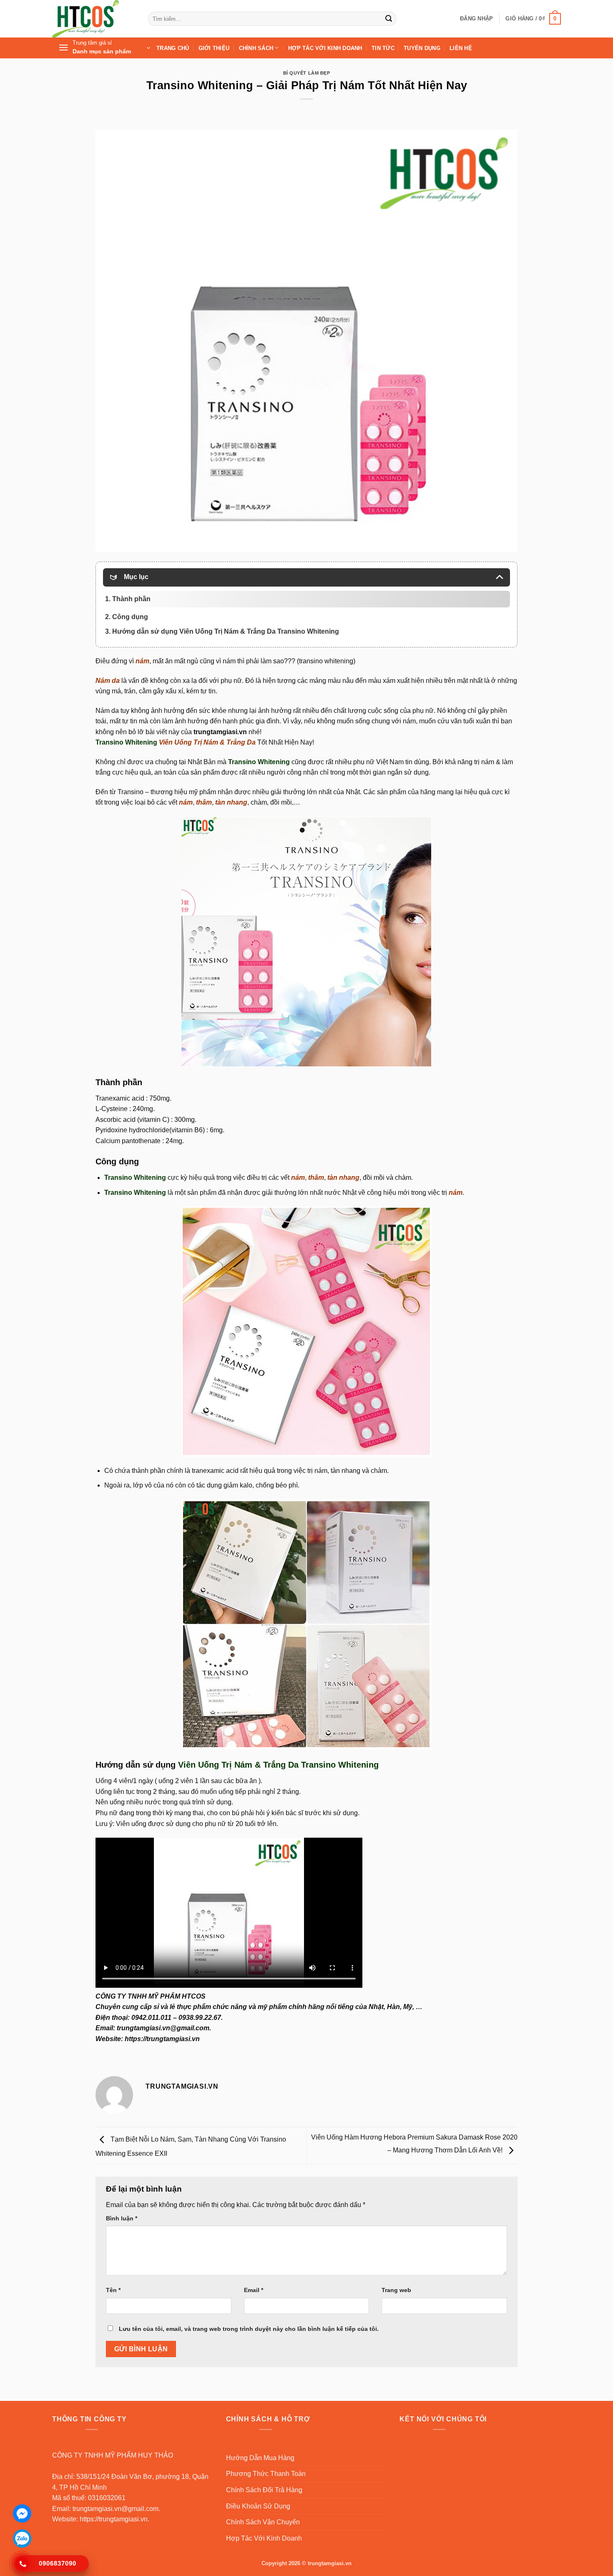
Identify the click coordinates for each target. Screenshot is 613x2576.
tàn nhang (231, 802)
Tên (113, 2290)
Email (254, 2290)
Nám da (108, 681)
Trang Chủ (173, 48)
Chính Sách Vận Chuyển (263, 2522)
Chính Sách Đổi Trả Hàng (264, 2490)
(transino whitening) (326, 661)
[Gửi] (389, 19)
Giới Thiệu (214, 48)
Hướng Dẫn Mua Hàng (260, 2458)
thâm (204, 802)
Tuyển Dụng (422, 48)
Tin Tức (383, 48)
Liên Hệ (461, 48)
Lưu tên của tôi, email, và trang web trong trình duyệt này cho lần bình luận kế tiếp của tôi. (249, 2329)
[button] (476, 19)
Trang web (396, 2290)
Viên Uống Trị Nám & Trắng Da (207, 742)
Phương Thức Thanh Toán (266, 2474)
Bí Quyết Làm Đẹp (307, 73)
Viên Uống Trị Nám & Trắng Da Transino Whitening (278, 1765)
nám (142, 661)
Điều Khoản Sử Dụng (258, 2506)
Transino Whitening (126, 742)
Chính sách (256, 48)
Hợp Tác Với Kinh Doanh (325, 48)
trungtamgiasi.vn (220, 732)
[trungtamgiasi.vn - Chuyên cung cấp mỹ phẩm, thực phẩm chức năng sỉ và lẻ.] (94, 19)
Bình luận (122, 2218)
